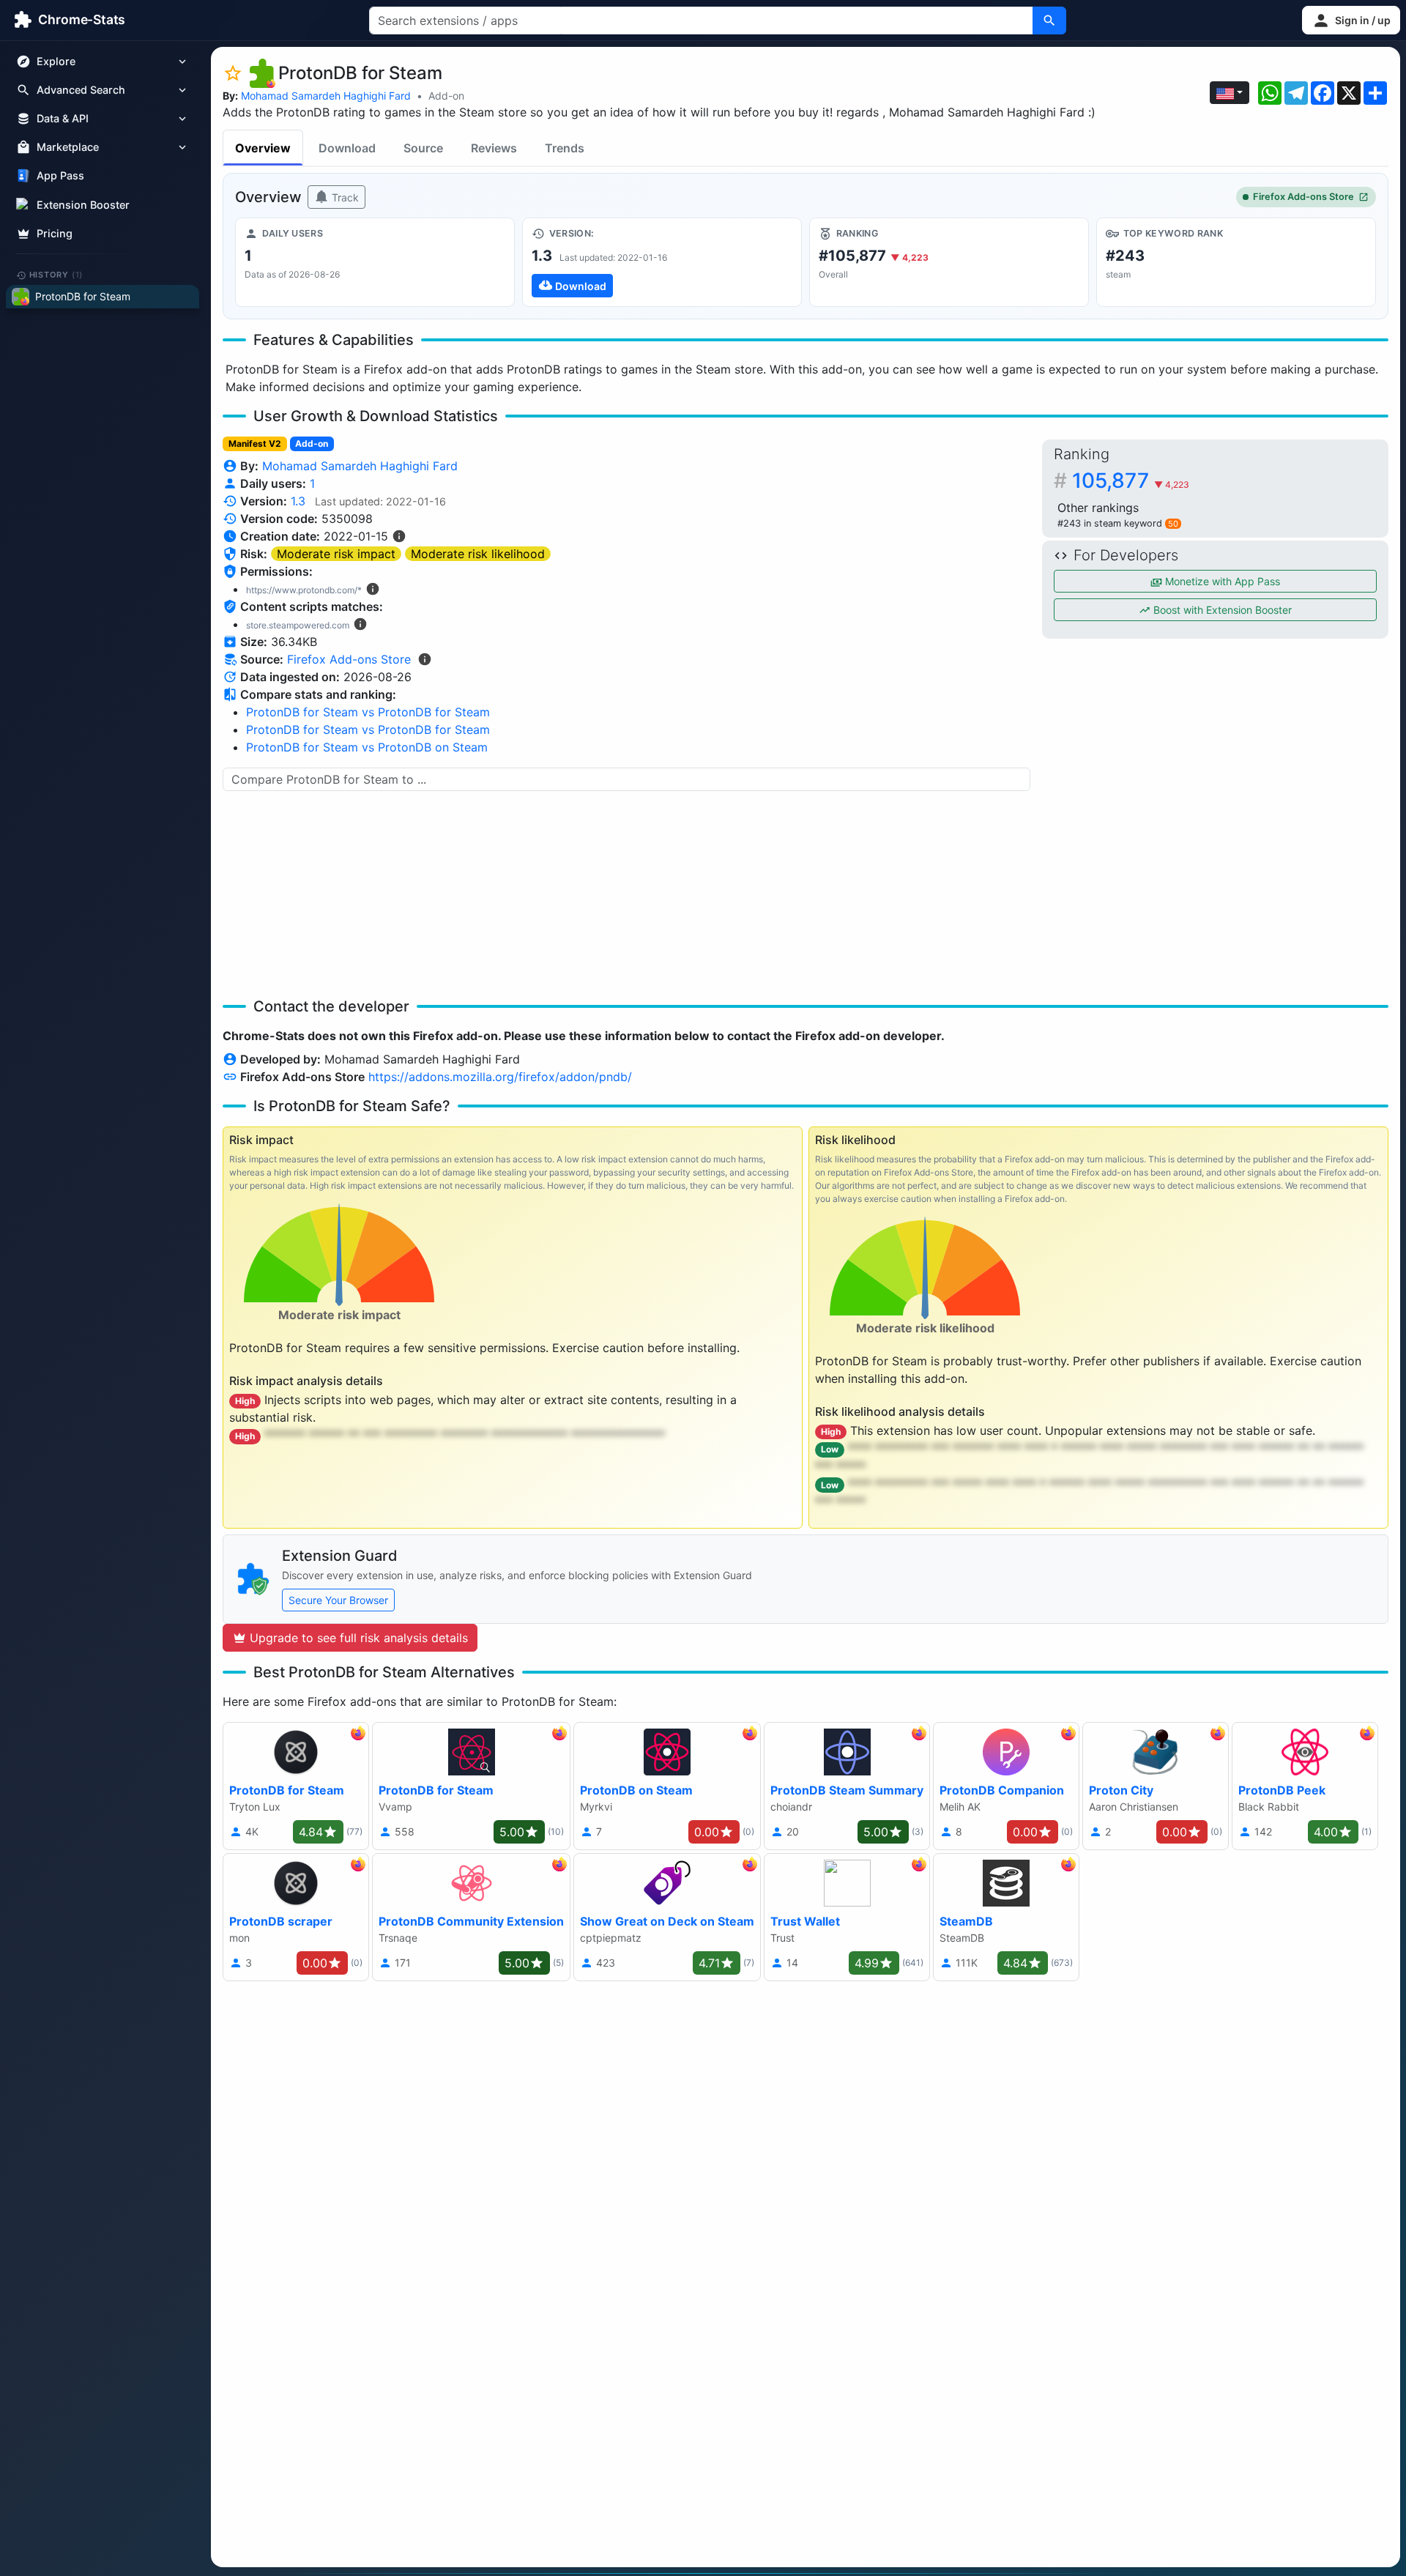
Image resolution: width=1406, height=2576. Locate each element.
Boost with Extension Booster (1221, 610)
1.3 (298, 501)
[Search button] (1049, 21)
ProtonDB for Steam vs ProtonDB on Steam (367, 747)
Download (347, 148)
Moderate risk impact (336, 554)
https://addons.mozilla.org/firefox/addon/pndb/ (500, 1077)
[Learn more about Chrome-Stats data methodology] (425, 659)
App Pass (60, 176)
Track (344, 197)
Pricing (55, 233)
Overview (263, 148)
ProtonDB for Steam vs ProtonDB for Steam (368, 712)
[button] (1351, 20)
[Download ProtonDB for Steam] (662, 262)
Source (423, 148)
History (56, 275)
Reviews (494, 148)
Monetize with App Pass (1221, 581)
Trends (565, 148)
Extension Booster (83, 205)
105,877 (1131, 480)
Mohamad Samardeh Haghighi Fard (326, 96)
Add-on (446, 96)
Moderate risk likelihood (478, 554)
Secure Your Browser (338, 1600)
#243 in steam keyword (1118, 523)
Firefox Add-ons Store (1303, 197)
